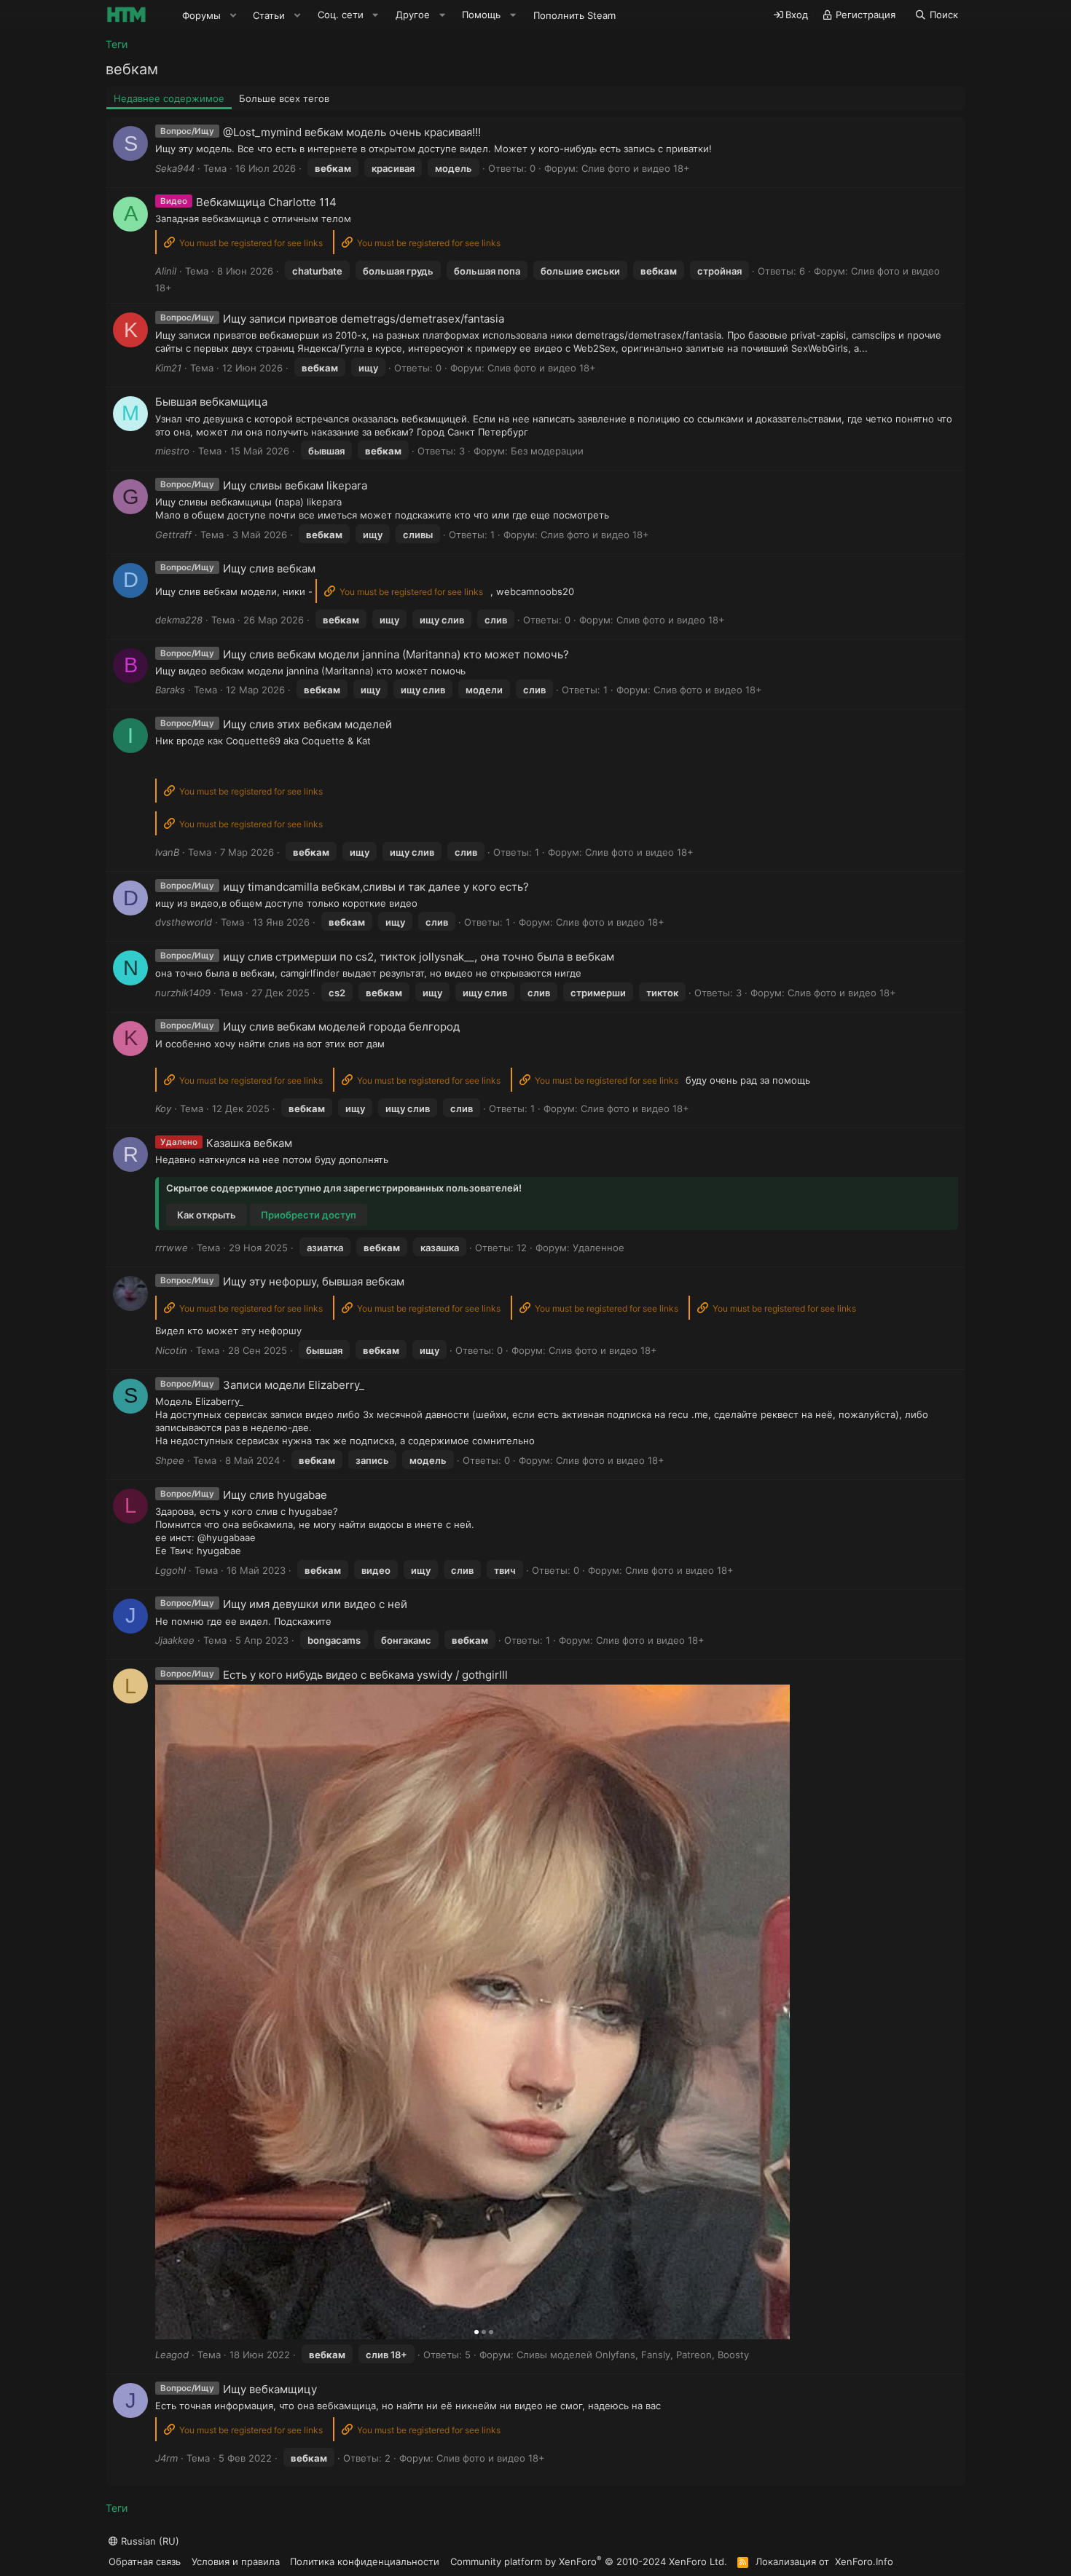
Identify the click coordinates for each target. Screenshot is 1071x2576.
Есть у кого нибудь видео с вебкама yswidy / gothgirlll (365, 1675)
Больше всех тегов (284, 98)
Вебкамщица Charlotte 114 (266, 202)
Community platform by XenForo (589, 2561)
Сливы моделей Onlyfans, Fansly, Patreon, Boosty (633, 2355)
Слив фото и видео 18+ (636, 168)
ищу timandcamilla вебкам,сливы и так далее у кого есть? (376, 887)
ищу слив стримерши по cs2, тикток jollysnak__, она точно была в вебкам (419, 957)
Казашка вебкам (249, 1143)
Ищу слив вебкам (269, 568)
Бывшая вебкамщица (211, 402)
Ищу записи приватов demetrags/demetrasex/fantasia (364, 319)
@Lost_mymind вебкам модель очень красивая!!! (352, 132)
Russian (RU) (149, 2541)
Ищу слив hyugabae (275, 1495)
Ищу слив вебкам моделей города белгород (341, 1027)
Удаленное (599, 1248)
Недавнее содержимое (169, 98)
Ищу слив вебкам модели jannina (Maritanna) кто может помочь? (396, 654)
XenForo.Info (864, 2561)
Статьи (269, 15)
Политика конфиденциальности (365, 2561)
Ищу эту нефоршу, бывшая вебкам (314, 1281)
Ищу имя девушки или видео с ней (315, 1604)
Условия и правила (236, 2561)
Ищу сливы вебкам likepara (295, 485)
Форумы (201, 15)
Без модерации (547, 451)
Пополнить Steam (574, 15)
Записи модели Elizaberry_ (294, 1385)
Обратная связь (145, 2561)
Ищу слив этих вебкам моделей (307, 724)
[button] (233, 15)
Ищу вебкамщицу (270, 2389)
